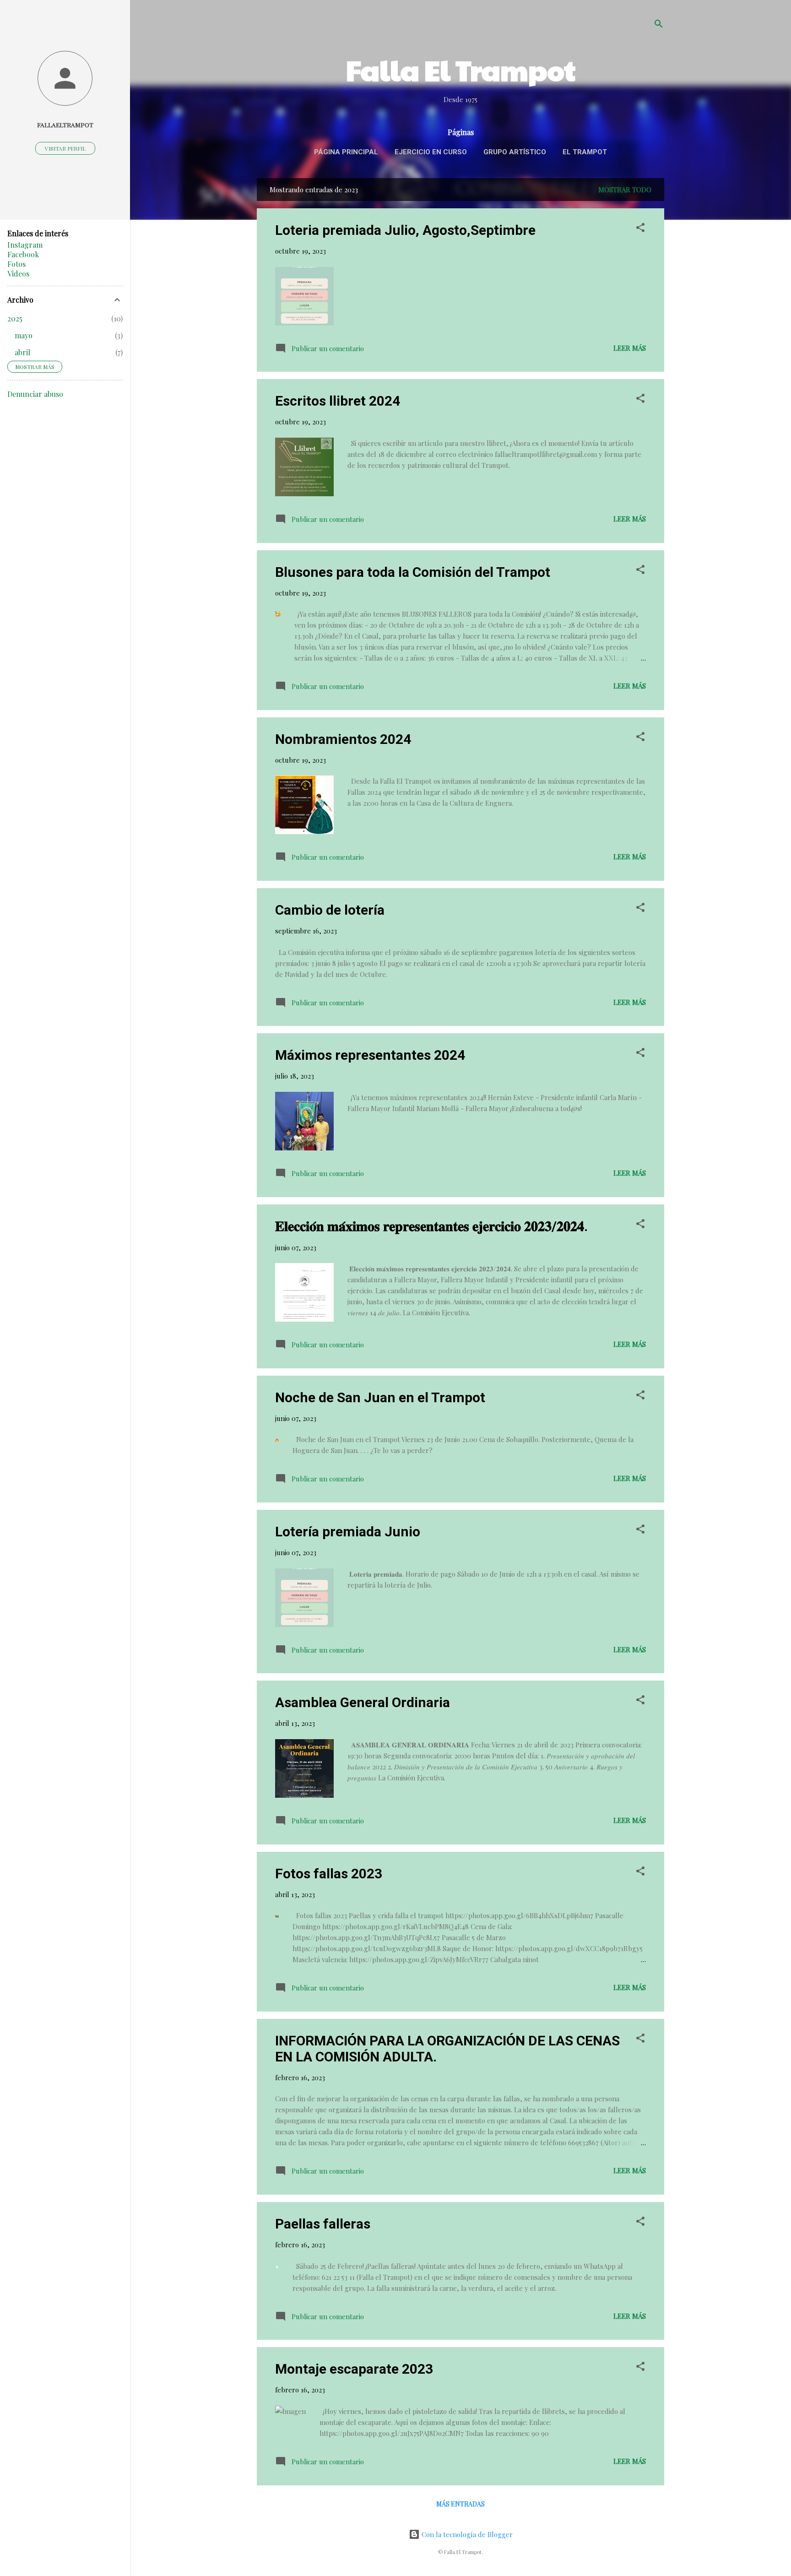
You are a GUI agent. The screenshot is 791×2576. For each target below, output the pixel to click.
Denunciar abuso (35, 394)
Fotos (16, 264)
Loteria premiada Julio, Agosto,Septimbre (405, 230)
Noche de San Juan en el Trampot (380, 1397)
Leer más (630, 348)
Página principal (346, 152)
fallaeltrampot (65, 125)
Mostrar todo (625, 190)
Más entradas (461, 2504)
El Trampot (585, 152)
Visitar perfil (65, 148)
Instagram (25, 245)
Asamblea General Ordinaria (363, 1702)
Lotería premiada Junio (348, 1532)
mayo (24, 335)
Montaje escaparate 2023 (354, 2369)
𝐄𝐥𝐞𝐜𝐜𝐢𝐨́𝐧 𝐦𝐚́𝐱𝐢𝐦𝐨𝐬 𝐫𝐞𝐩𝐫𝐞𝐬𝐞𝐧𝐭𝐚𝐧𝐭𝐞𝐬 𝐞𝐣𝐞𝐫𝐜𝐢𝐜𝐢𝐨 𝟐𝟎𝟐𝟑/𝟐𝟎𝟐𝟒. (431, 1226)
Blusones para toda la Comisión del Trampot (413, 572)
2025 (15, 318)
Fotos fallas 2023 (329, 1874)
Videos (18, 274)
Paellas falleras (323, 2224)
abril (22, 352)
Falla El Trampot (461, 70)
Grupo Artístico (515, 152)
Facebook (23, 254)
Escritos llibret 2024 (338, 401)
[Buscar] (659, 25)
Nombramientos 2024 (343, 739)
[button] (640, 229)
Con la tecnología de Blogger (466, 2534)
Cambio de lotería (330, 910)
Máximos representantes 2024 (370, 1055)
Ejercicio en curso (431, 152)
